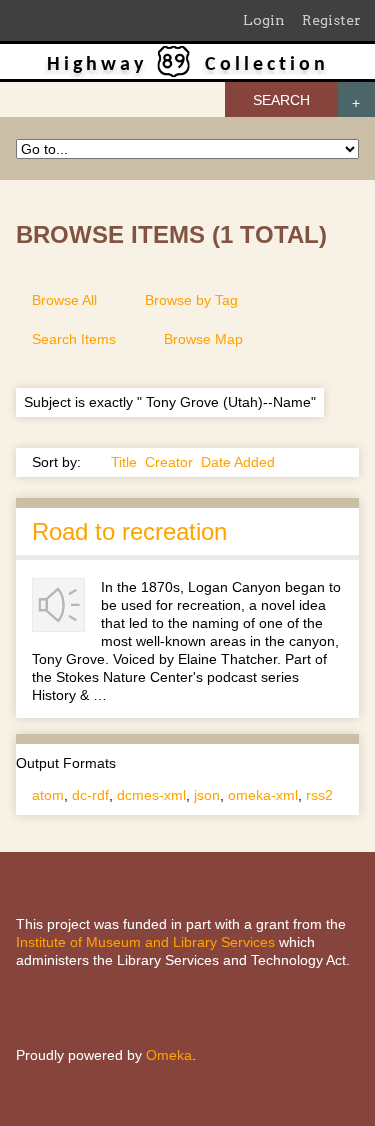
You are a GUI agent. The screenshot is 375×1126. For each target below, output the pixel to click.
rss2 (319, 795)
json (207, 795)
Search (281, 100)
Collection (267, 65)
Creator (169, 462)
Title (124, 462)
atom (48, 795)
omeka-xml (263, 795)
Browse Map (203, 339)
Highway (97, 65)
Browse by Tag (191, 300)
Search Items (74, 339)
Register (331, 20)
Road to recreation (129, 531)
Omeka (169, 1055)
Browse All (64, 300)
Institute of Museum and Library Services (145, 942)
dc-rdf (90, 795)
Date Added (238, 462)
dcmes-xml (151, 795)
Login (264, 20)
